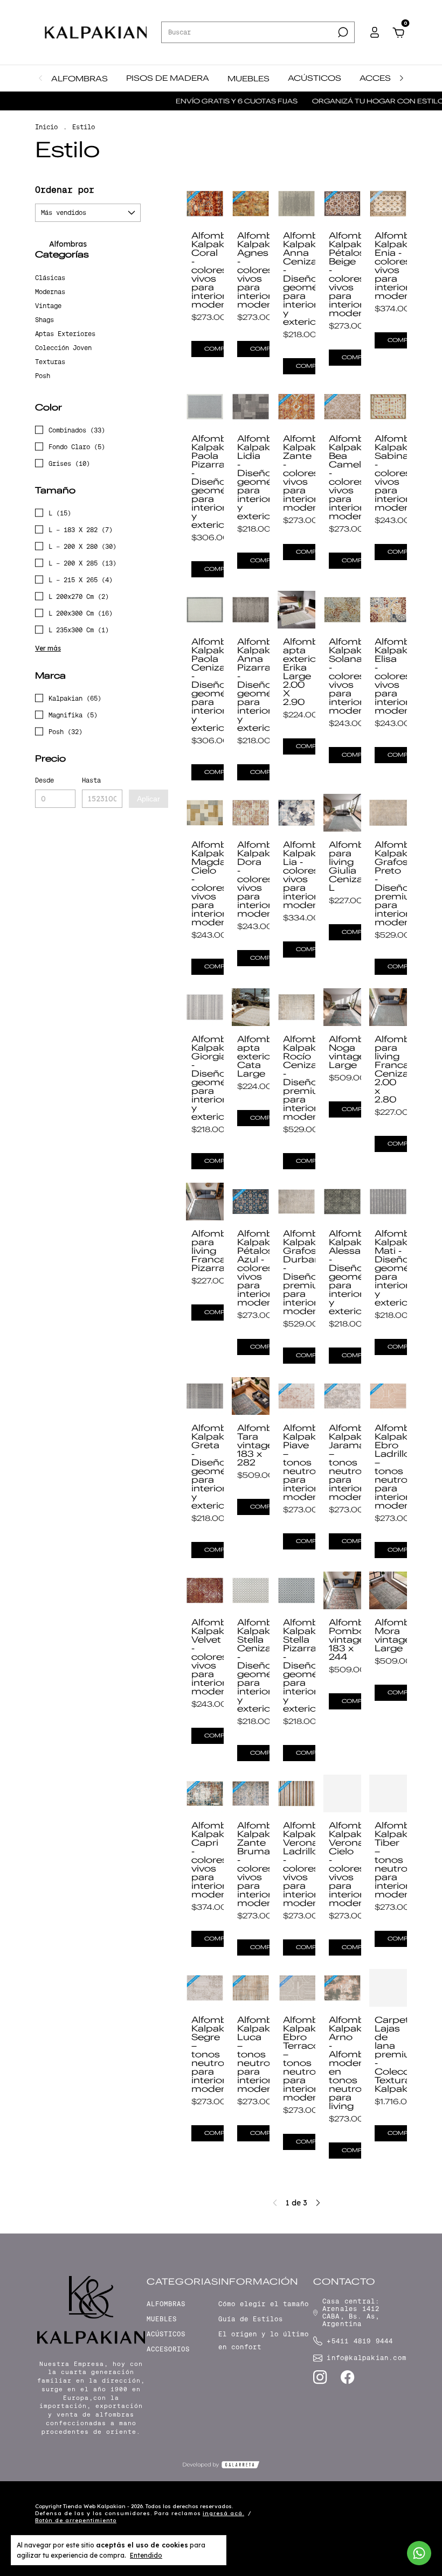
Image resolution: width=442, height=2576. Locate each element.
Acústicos (166, 2334)
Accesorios (168, 2349)
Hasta (91, 780)
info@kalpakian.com (367, 2358)
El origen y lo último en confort (264, 2341)
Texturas (50, 362)
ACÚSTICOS (315, 78)
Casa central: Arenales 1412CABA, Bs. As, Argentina (351, 2313)
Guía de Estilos (251, 2319)
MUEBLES (248, 79)
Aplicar (149, 799)
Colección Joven (63, 348)
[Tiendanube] (373, 2515)
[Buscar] (342, 32)
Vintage (48, 306)
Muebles (162, 2319)
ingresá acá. (223, 2513)
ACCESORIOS (390, 78)
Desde (44, 780)
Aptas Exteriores (65, 334)
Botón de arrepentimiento (76, 2520)
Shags (44, 320)
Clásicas (50, 278)
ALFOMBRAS (80, 79)
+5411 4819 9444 (360, 2341)
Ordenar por (65, 190)
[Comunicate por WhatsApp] (419, 2553)
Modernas (50, 292)
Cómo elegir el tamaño (264, 2304)
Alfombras (67, 244)
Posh (43, 376)
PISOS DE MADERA (168, 78)
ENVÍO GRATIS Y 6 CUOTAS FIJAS (204, 101)
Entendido (146, 2555)
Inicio (46, 127)
